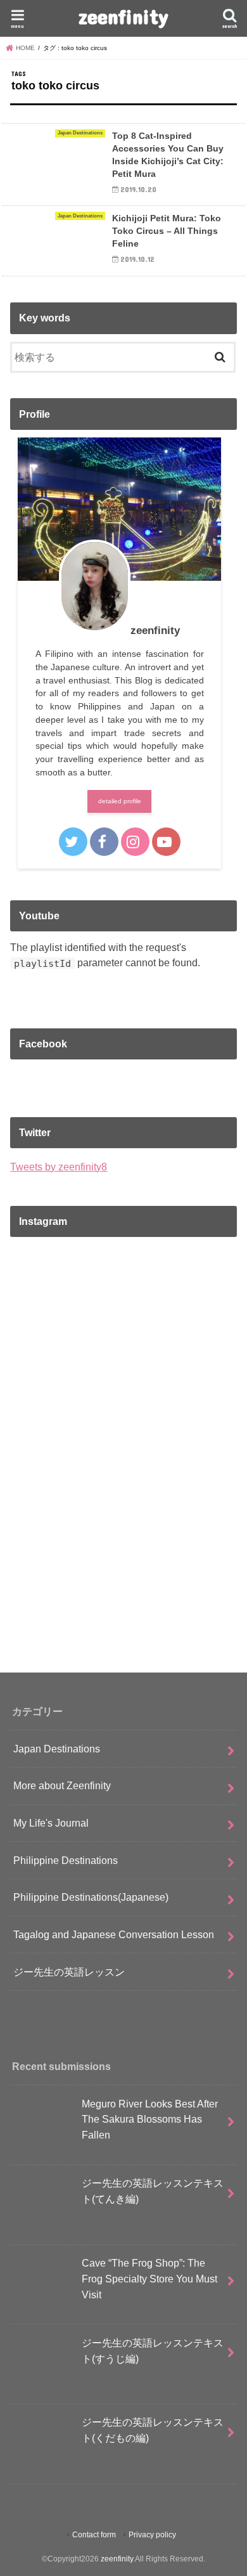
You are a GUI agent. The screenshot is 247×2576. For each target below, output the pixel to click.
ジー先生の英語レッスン (69, 1972)
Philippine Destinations (66, 1860)
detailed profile (120, 801)
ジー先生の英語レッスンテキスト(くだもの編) (153, 2430)
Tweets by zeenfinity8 (59, 1167)
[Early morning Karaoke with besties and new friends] (123, 1582)
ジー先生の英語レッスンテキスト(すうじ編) (153, 2351)
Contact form (94, 2535)
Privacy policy (152, 2535)
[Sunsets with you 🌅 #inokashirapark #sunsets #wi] (123, 1449)
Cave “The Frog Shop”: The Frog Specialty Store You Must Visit (149, 2278)
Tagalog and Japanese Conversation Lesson (114, 1934)
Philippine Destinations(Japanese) (91, 1897)
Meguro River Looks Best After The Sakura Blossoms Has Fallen (150, 2119)
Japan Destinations (57, 1749)
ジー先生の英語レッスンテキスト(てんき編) (153, 2191)
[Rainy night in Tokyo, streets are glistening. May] (123, 1316)
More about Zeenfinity (62, 1785)
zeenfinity (123, 16)
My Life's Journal (51, 1823)
